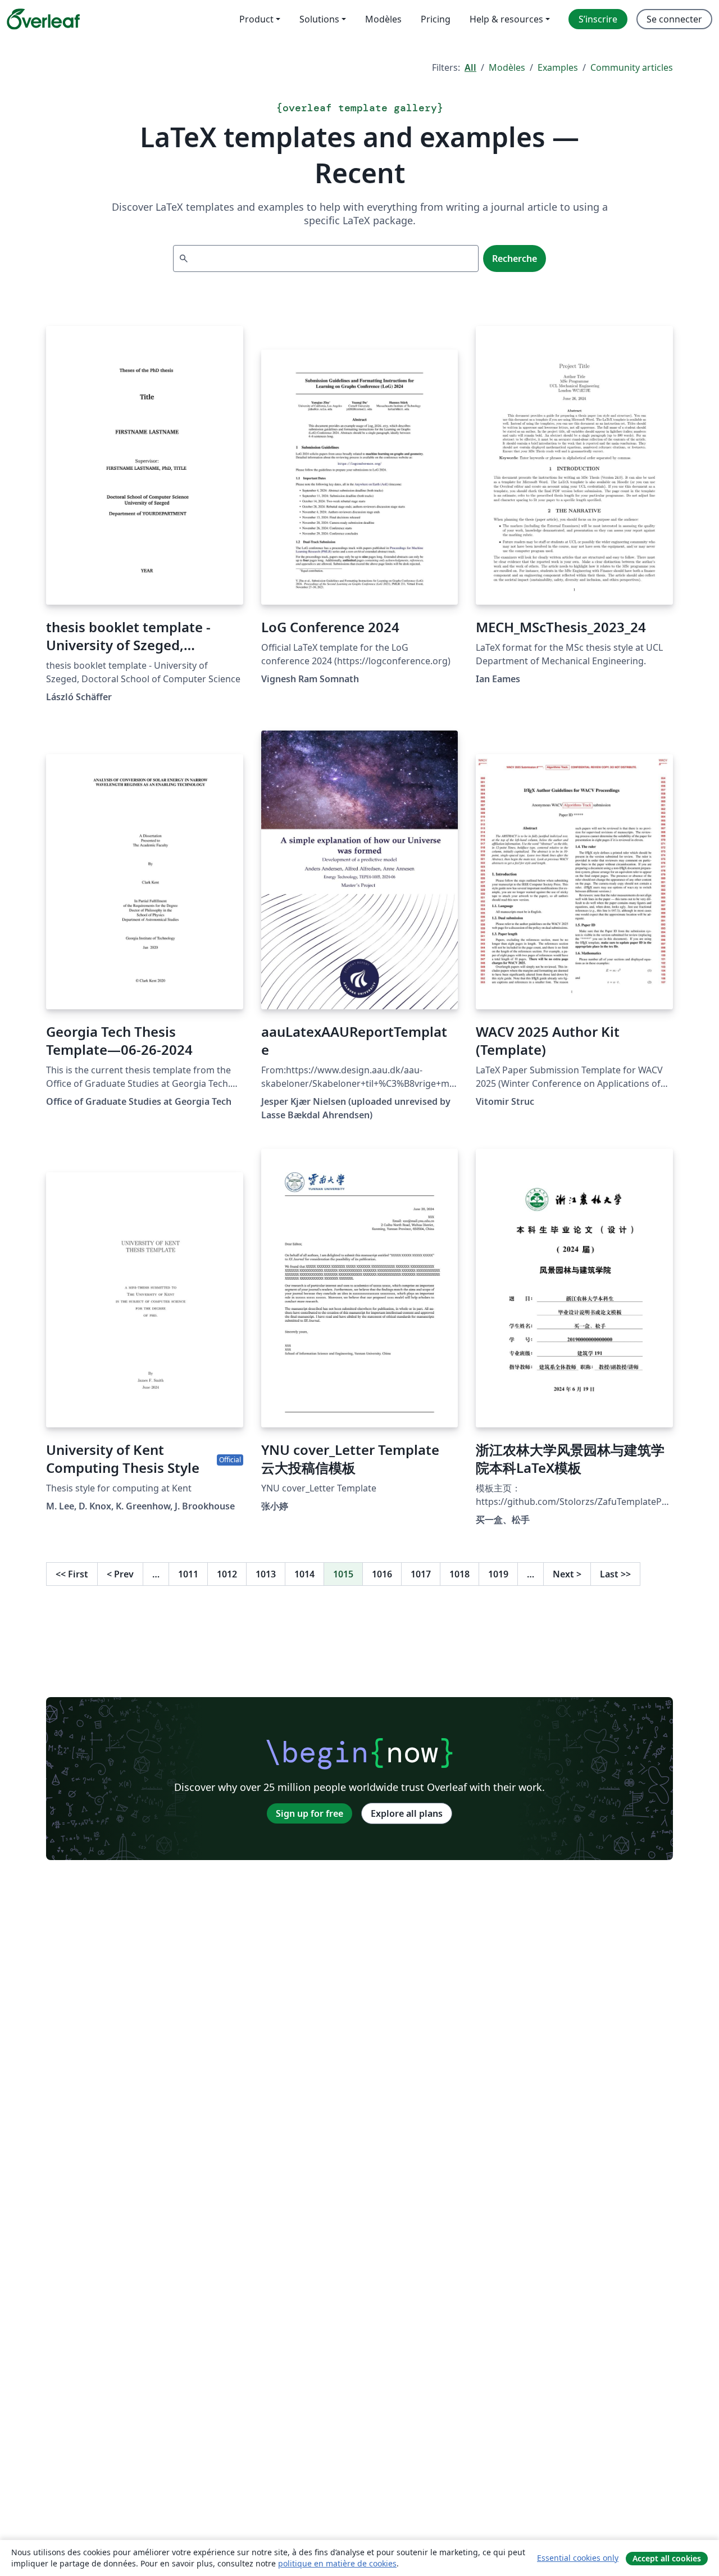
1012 (227, 1574)
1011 (188, 1574)
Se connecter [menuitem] (674, 19)
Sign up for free (310, 1813)
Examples (558, 67)
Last (615, 1574)
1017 (421, 1574)
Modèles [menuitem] (383, 19)
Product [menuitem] (256, 19)
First (72, 1574)
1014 (304, 1574)
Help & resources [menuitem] (506, 19)
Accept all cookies (667, 2558)
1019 (498, 1574)
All (470, 67)
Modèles (507, 67)
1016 (382, 1574)
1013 (266, 1574)
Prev (120, 1574)
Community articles (632, 67)
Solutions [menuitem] (319, 19)
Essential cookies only (578, 2558)
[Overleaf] (43, 19)
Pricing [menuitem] (436, 19)
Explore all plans (407, 1813)
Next (567, 1574)
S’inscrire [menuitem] (598, 19)
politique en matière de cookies (337, 2563)
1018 (459, 1574)
